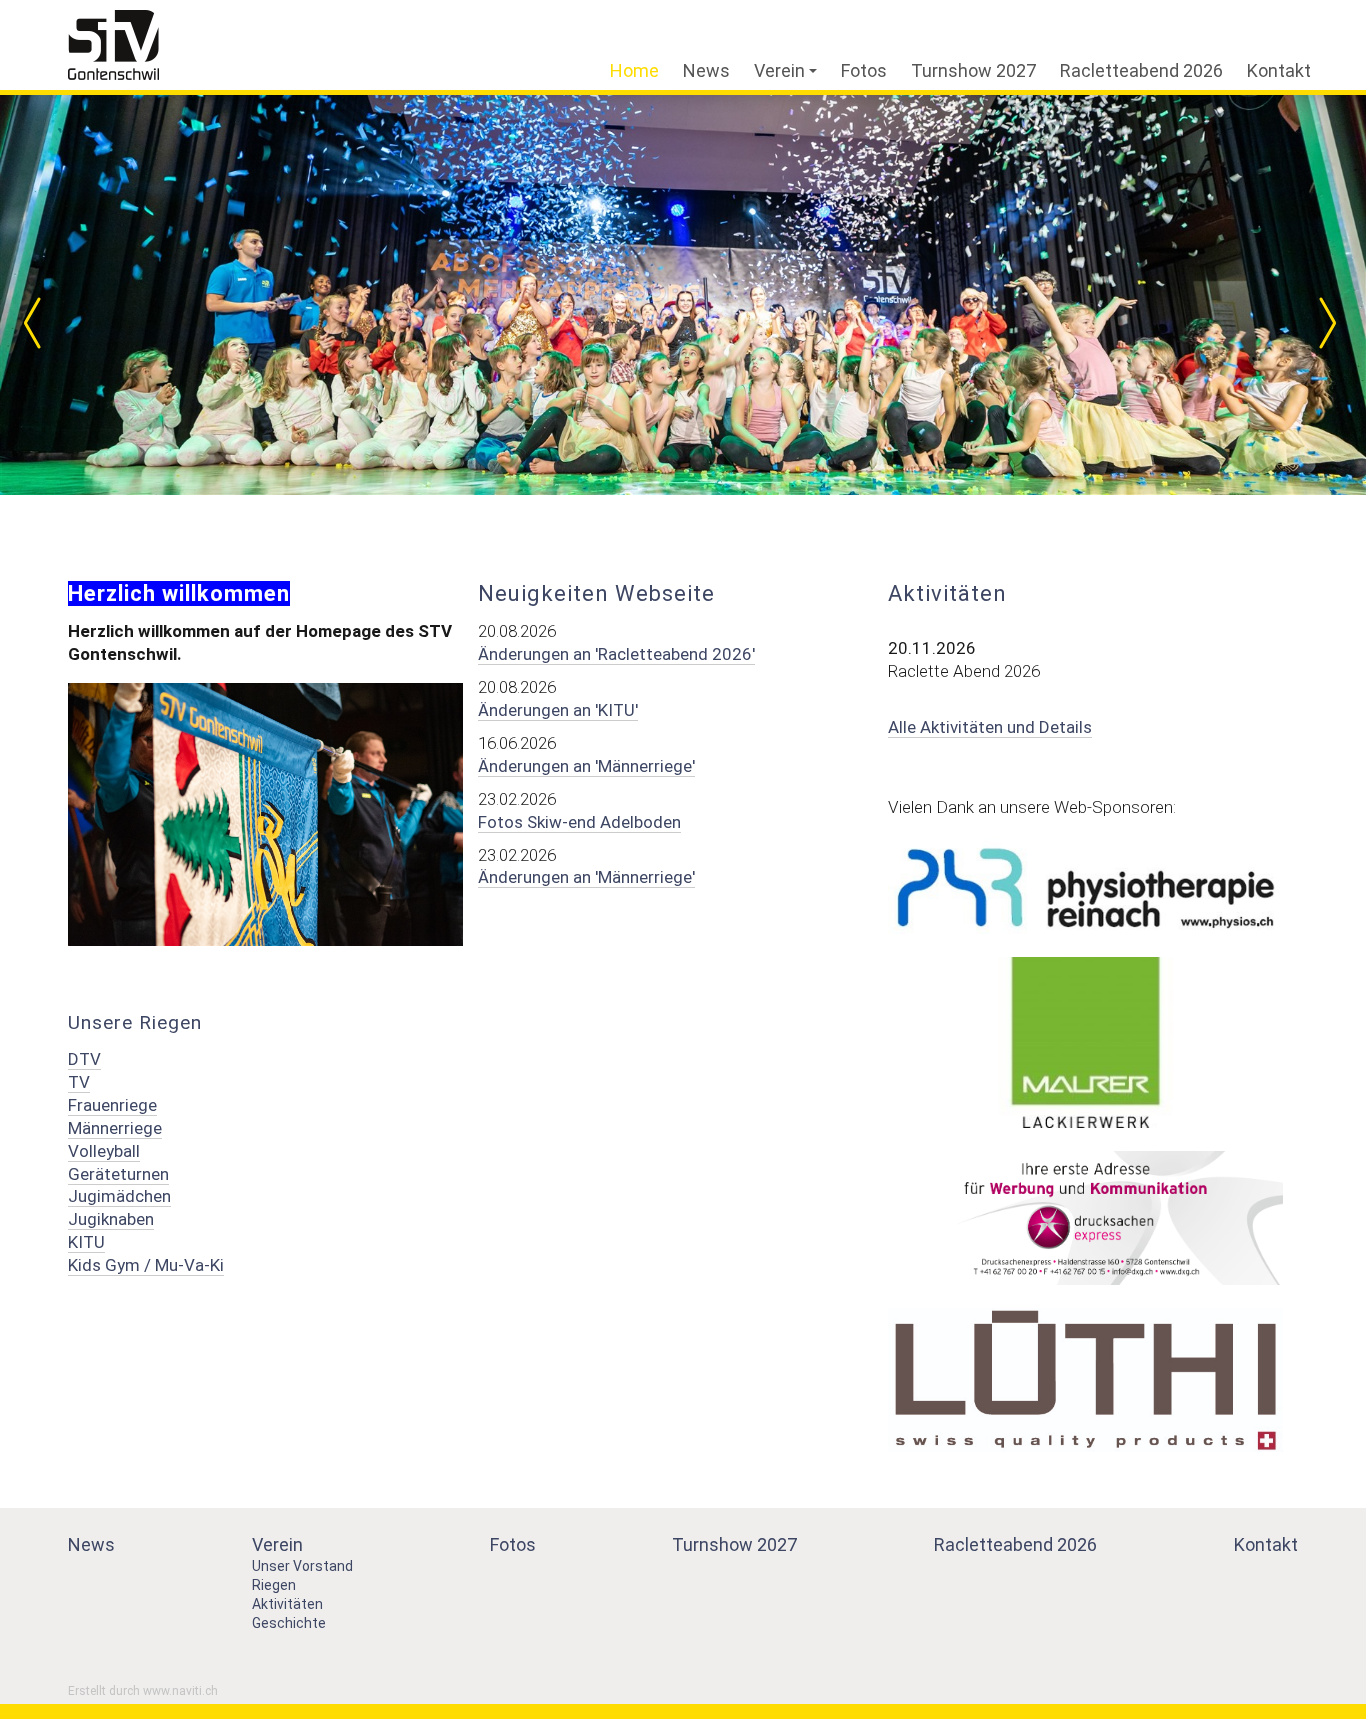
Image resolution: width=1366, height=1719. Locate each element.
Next (1326, 323)
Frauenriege (112, 1105)
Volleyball (104, 1151)
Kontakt (1279, 70)
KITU (86, 1242)
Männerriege (115, 1128)
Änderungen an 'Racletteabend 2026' (616, 654)
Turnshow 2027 (973, 70)
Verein (779, 70)
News (706, 70)
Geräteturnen (118, 1174)
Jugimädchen (119, 1196)
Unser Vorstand (302, 1566)
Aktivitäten (287, 1604)
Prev (40, 323)
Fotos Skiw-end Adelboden (579, 822)
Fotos (864, 70)
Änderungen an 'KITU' (558, 710)
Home (634, 70)
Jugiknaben (111, 1219)
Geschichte (289, 1623)
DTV (84, 1059)
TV (79, 1082)
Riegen (274, 1585)
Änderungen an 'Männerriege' (586, 766)
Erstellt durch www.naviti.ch (143, 1691)
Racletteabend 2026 (1141, 70)
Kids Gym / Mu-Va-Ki (146, 1265)
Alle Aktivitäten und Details (990, 727)
